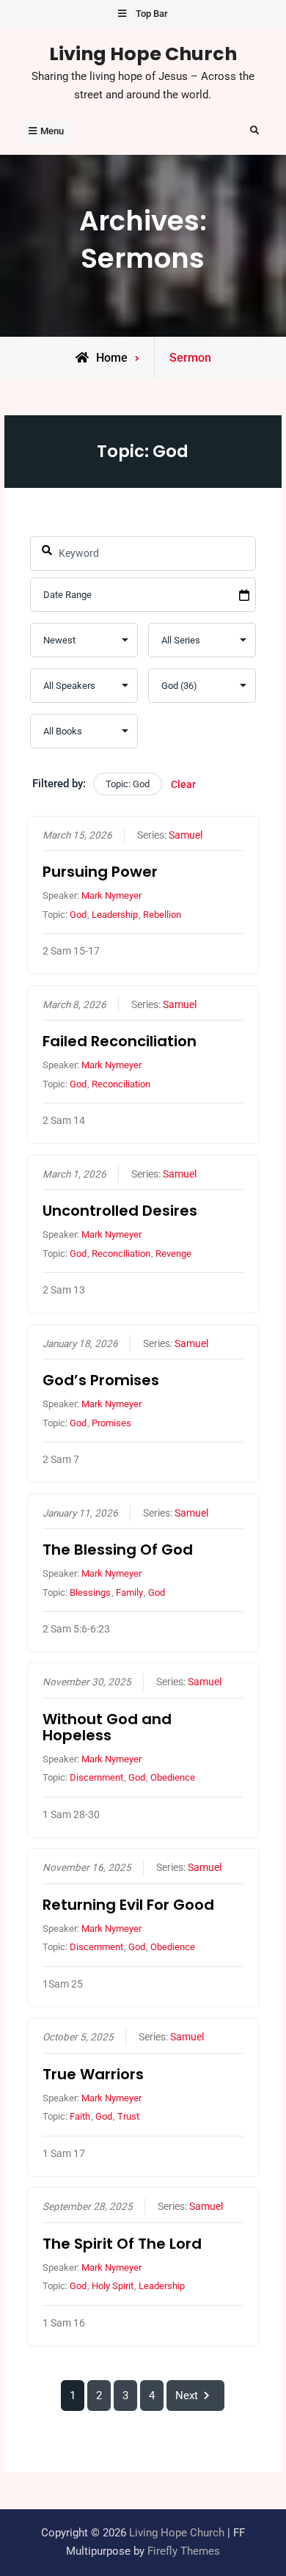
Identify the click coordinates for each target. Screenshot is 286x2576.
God (78, 915)
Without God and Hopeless (107, 1727)
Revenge (173, 1254)
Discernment (96, 1777)
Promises (111, 1423)
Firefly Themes (184, 2551)
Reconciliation (121, 1084)
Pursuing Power (100, 872)
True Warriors (93, 2074)
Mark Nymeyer (111, 895)
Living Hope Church (143, 54)
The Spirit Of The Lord (122, 2244)
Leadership (115, 915)
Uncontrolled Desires (120, 1211)
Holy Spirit (113, 2286)
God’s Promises (101, 1380)
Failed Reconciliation (120, 1041)
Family (129, 1592)
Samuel (186, 835)
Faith (80, 2116)
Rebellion (162, 915)
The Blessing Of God (118, 1550)
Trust (128, 2116)
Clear (183, 784)
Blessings (90, 1592)
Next (187, 2396)
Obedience (173, 1777)
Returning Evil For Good (128, 1905)
